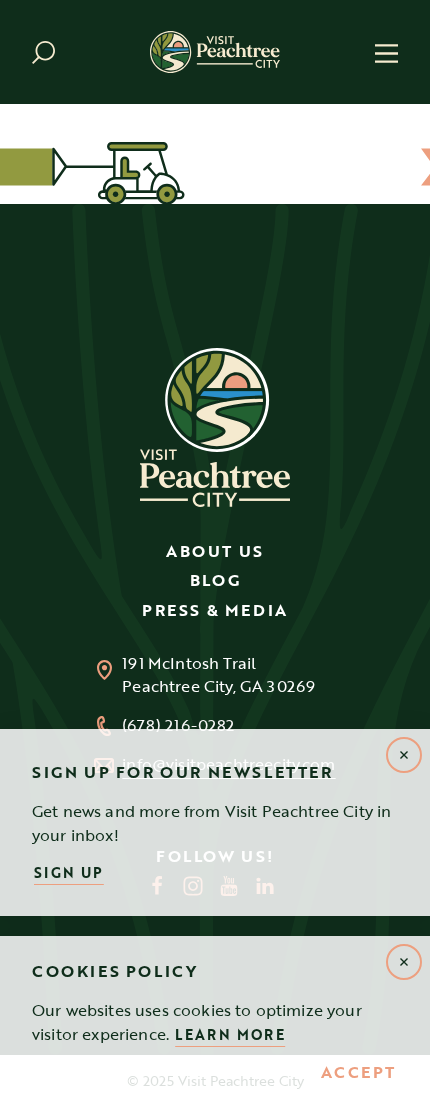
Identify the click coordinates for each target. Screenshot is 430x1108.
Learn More (230, 1034)
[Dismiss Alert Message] (404, 962)
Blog (215, 580)
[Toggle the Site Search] (43, 52)
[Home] (215, 51)
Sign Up (69, 872)
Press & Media (215, 610)
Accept (358, 1073)
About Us (215, 551)
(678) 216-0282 (178, 725)
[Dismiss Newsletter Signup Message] (404, 755)
